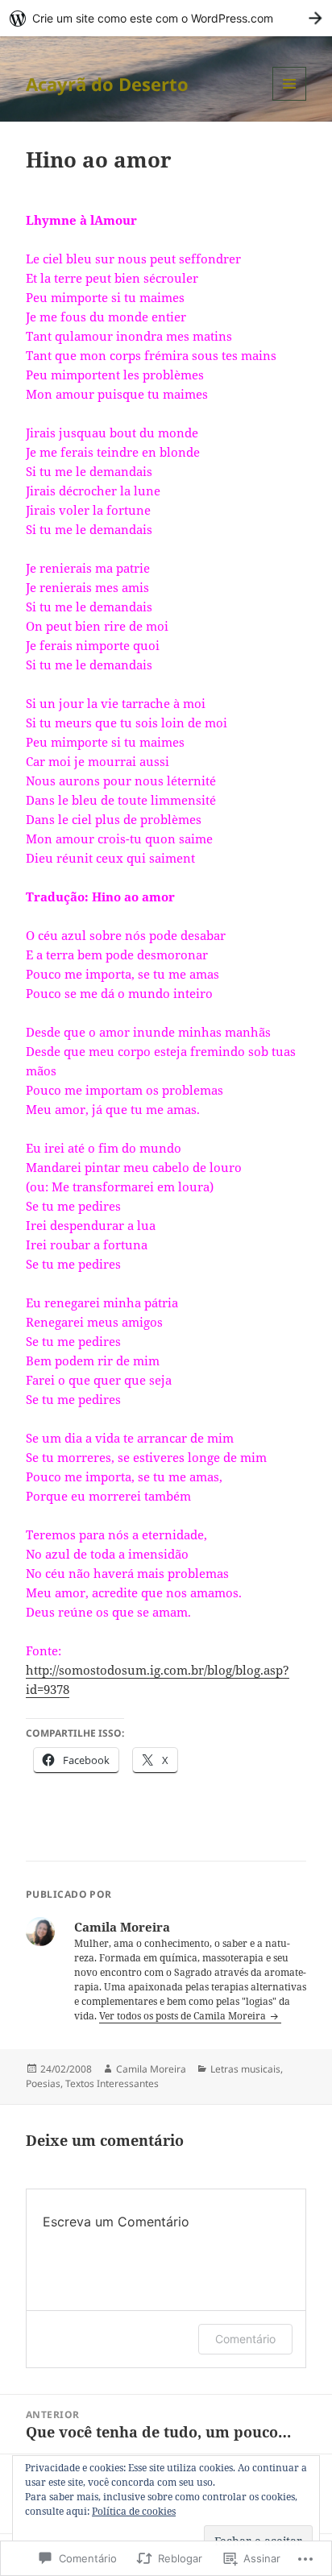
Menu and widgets (290, 100)
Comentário (245, 2339)
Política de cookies (134, 2511)
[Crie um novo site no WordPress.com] (166, 18)
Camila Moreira (151, 2069)
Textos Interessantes (112, 2083)
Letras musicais (245, 2069)
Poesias (43, 2083)
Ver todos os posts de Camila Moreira (184, 2016)
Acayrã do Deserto (107, 84)
